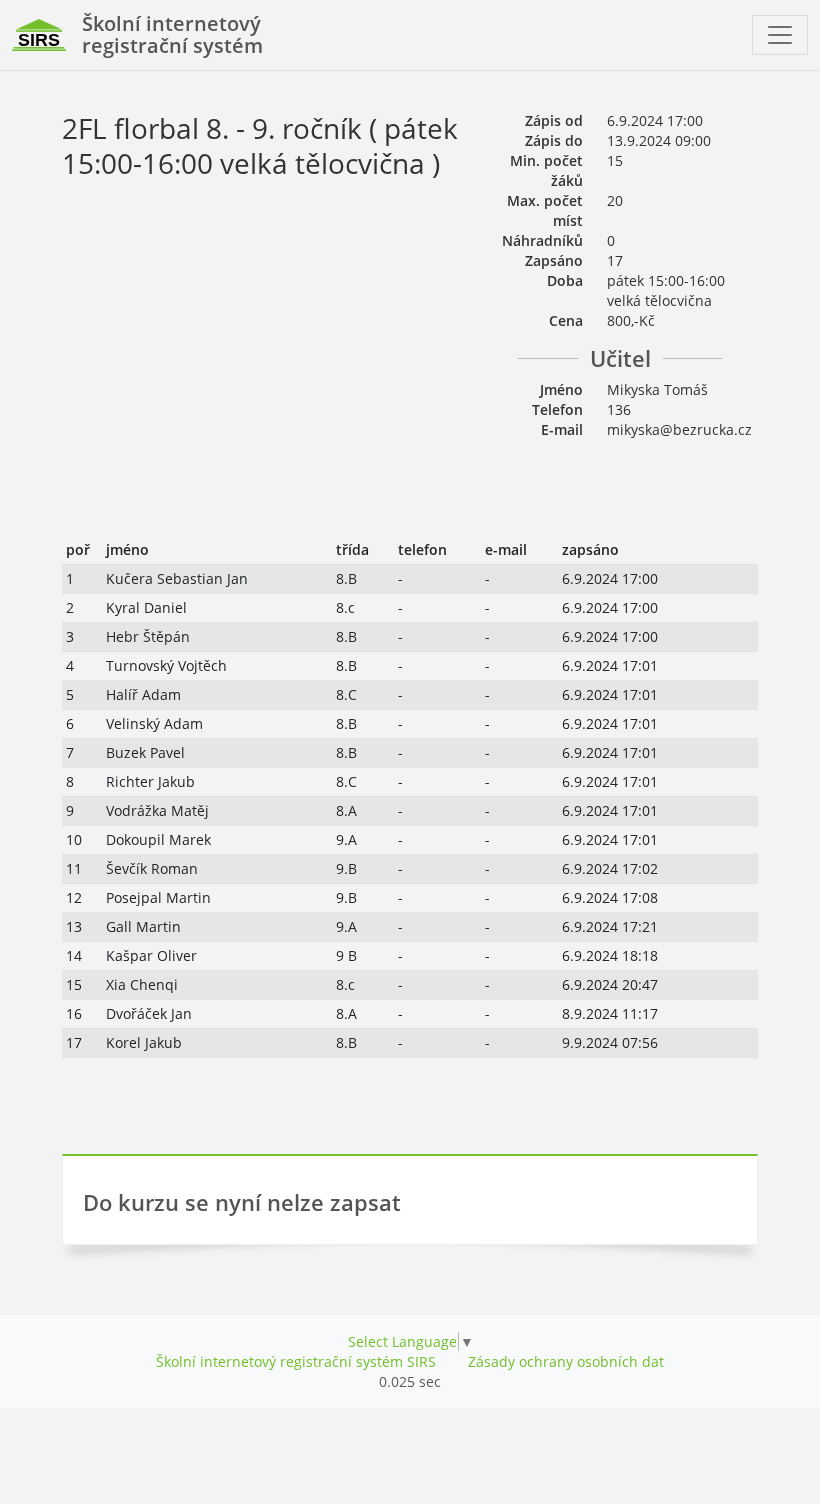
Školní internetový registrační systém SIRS (296, 1361)
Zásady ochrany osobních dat (566, 1361)
